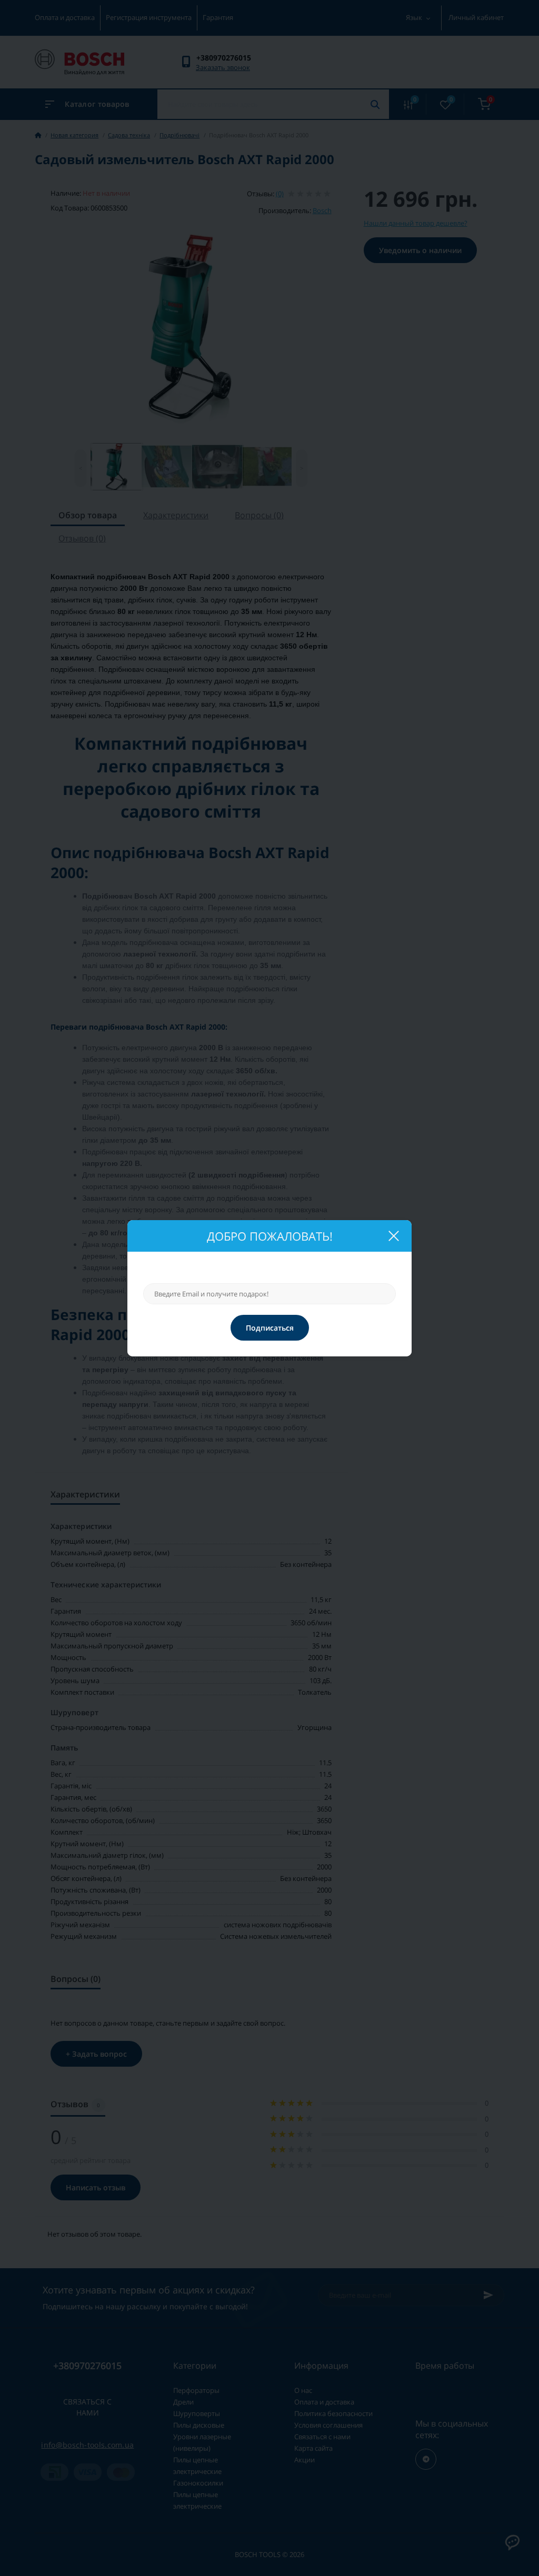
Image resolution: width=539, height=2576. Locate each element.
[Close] (393, 1236)
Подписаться (270, 1328)
